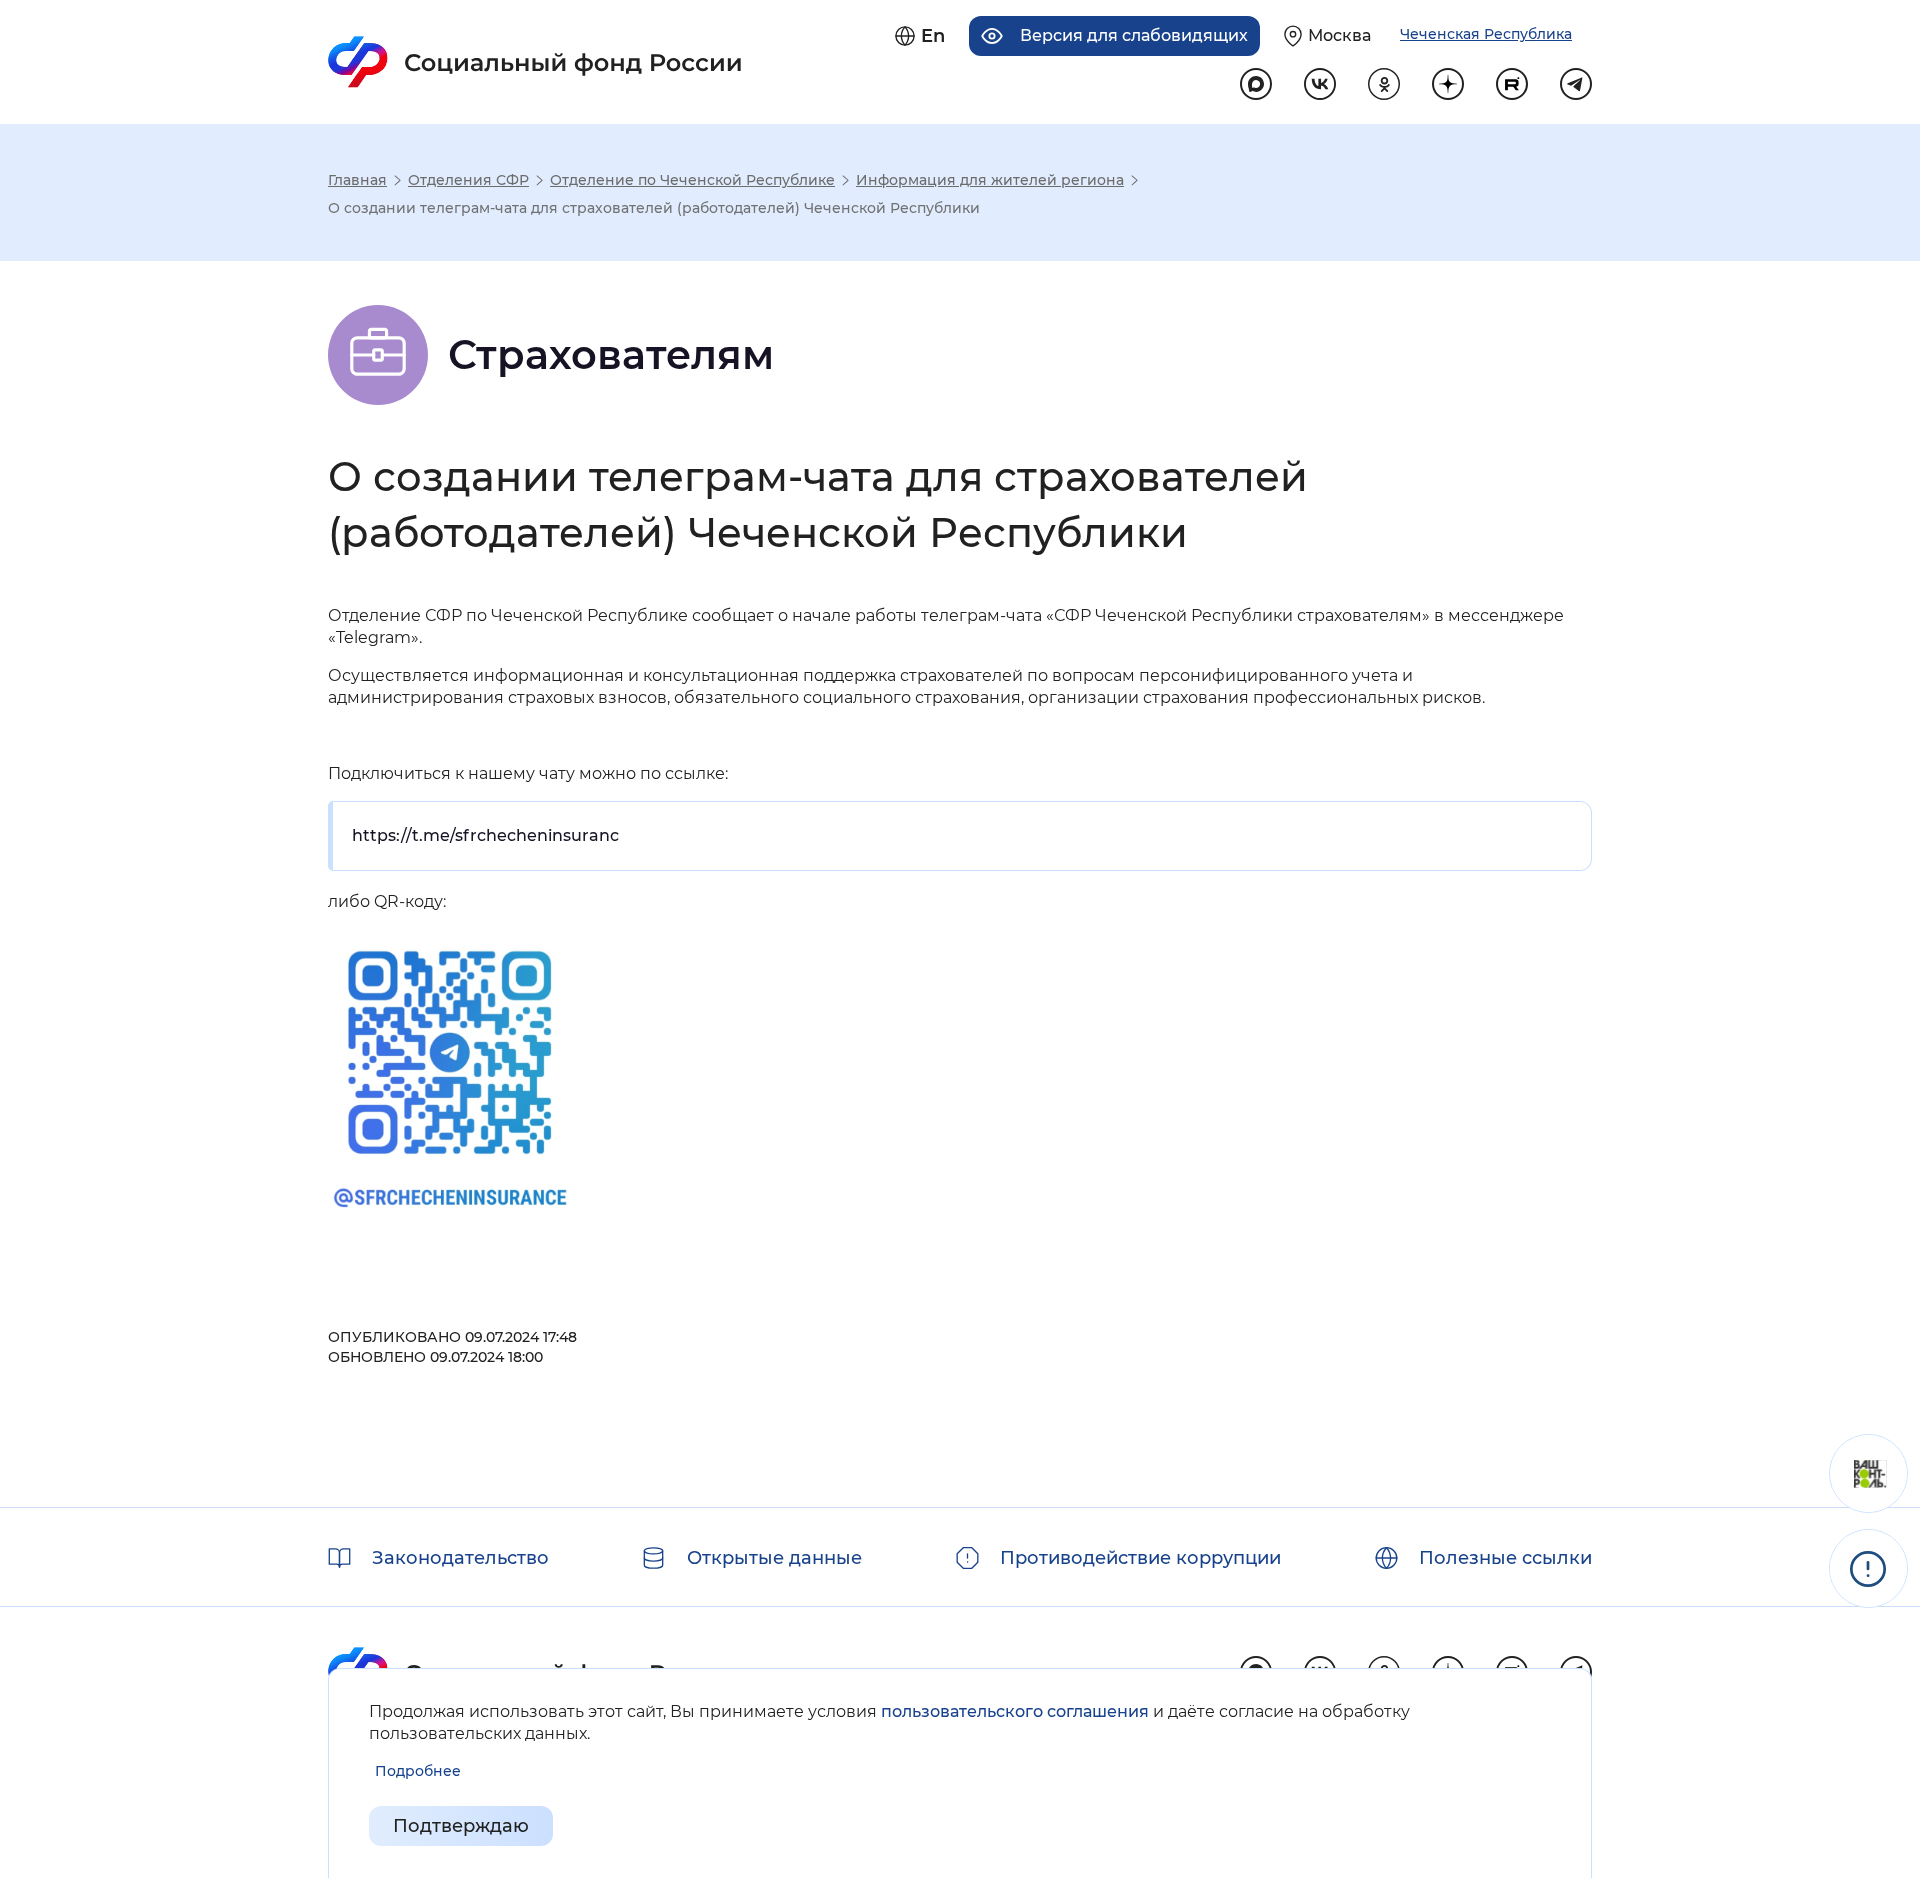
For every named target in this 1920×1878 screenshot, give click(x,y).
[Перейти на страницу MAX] (1256, 84)
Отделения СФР (468, 180)
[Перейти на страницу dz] (1448, 84)
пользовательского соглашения (1015, 1711)
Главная (357, 180)
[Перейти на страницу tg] (1576, 84)
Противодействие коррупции (1140, 1558)
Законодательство (460, 1558)
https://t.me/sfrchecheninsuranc (485, 835)
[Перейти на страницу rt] (1512, 84)
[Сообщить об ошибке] (1868, 1568)
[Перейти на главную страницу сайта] (535, 62)
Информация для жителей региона (990, 180)
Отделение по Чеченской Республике (692, 180)
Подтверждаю (461, 1826)
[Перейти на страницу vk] (1320, 84)
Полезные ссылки (1505, 1558)
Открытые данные (774, 1558)
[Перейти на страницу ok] (1384, 84)
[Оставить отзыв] (1868, 1473)
